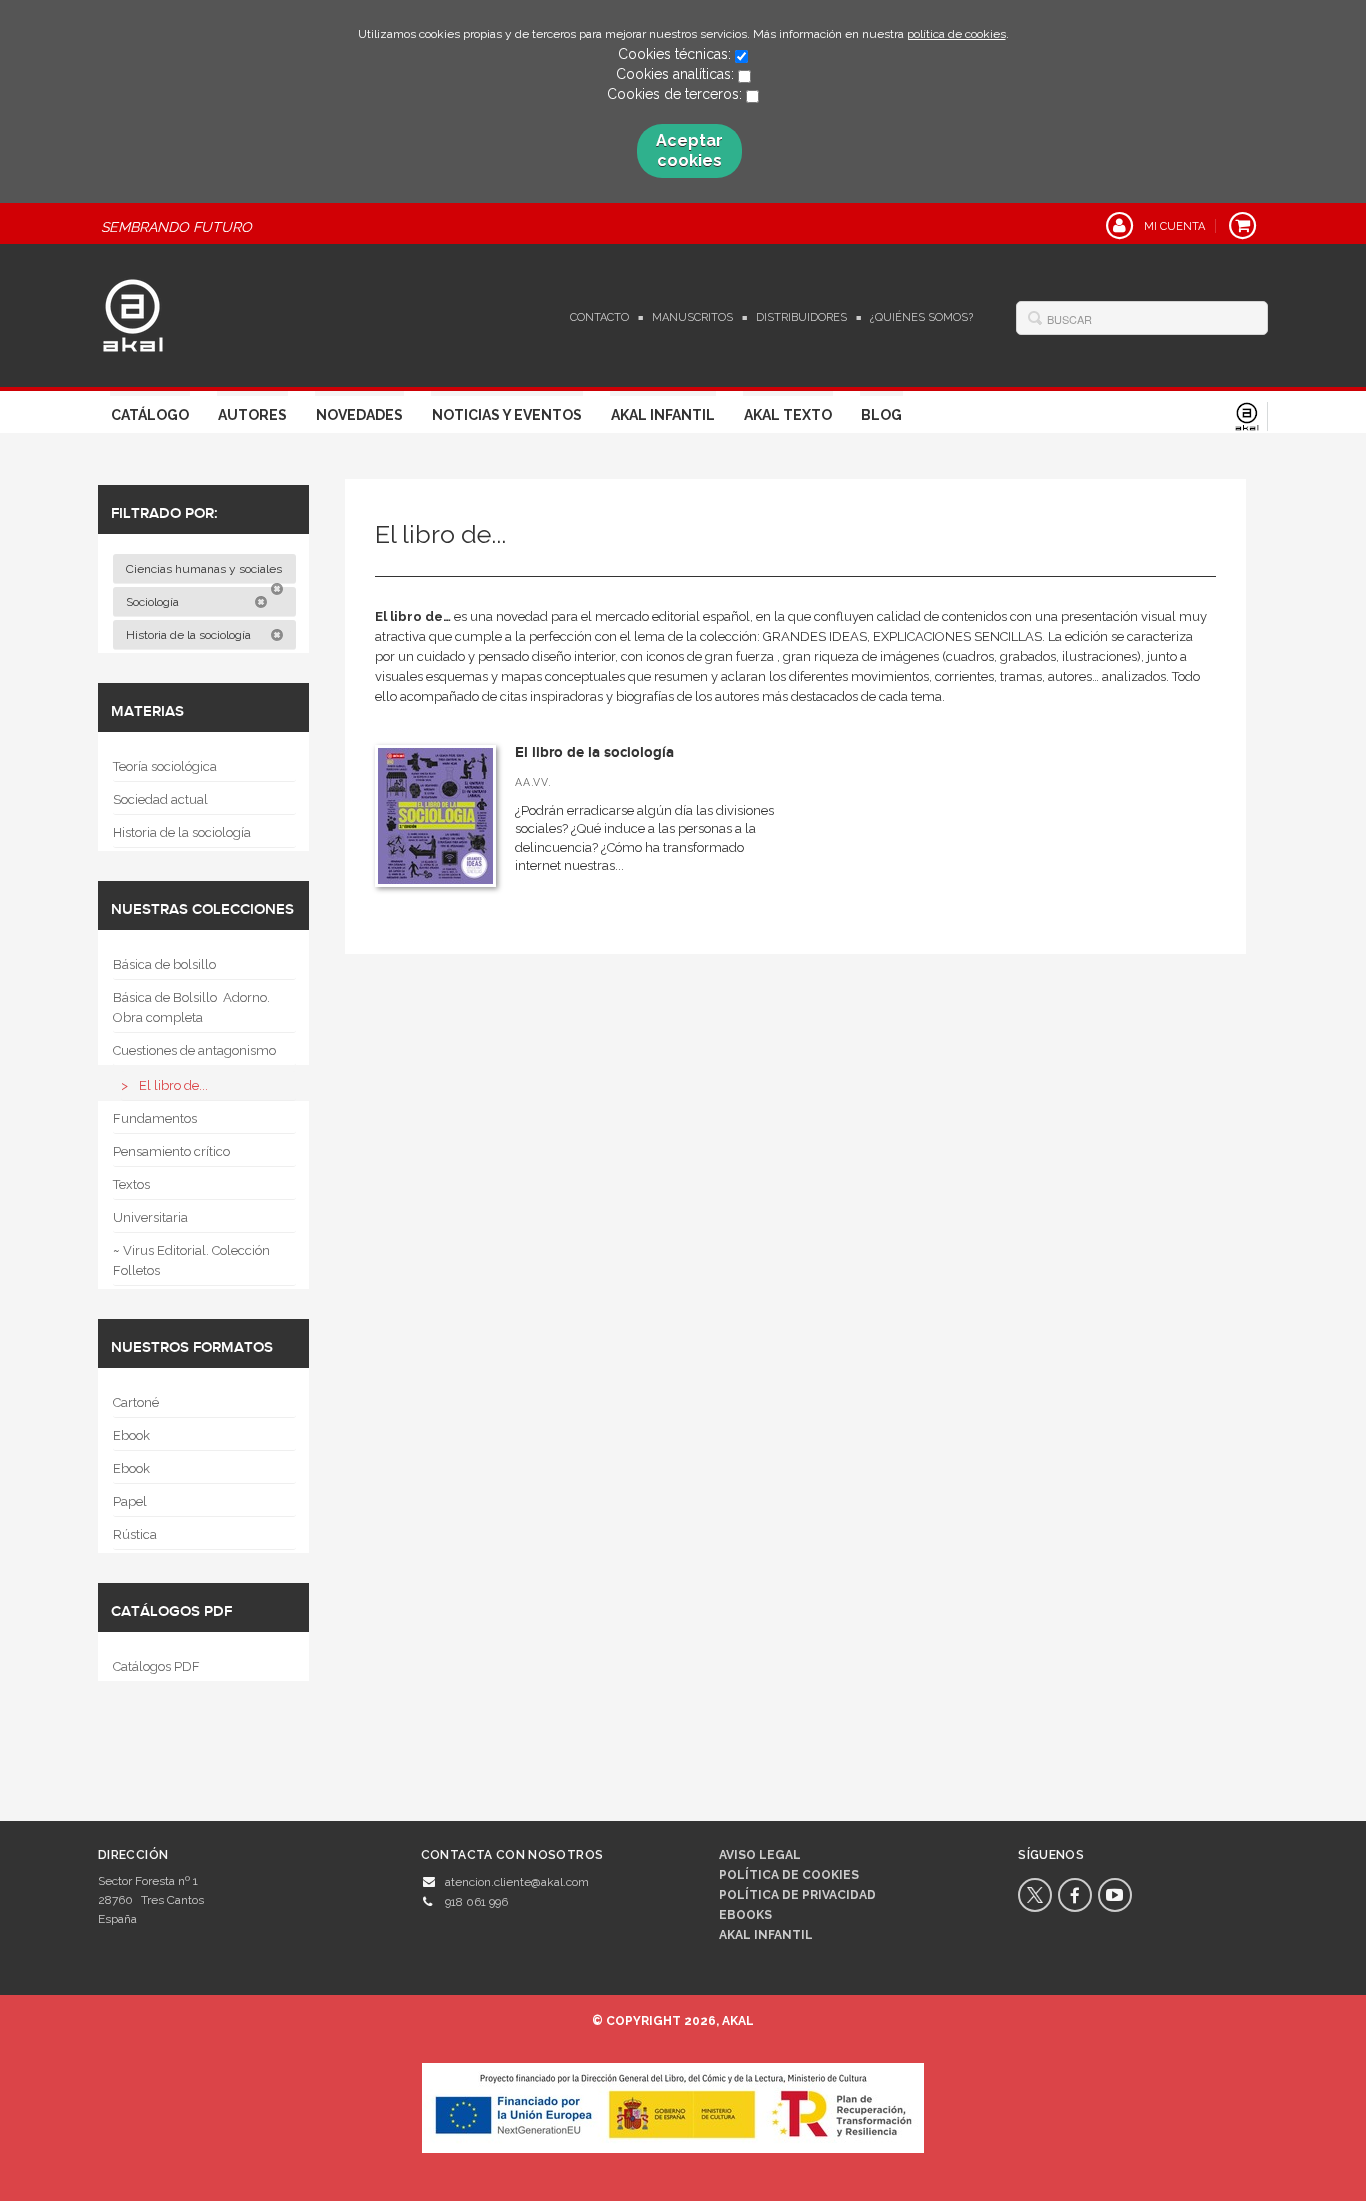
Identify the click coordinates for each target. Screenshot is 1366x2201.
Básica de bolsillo (164, 964)
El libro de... (173, 1085)
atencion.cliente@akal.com (517, 1882)
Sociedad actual (160, 799)
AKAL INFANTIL (766, 1935)
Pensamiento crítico (171, 1151)
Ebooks (745, 1915)
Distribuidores (801, 317)
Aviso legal (760, 1855)
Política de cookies (789, 1875)
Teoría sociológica (165, 766)
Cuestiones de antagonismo (194, 1050)
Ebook (131, 1435)
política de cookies (956, 34)
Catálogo (150, 415)
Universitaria (150, 1217)
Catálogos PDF (156, 1666)
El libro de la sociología (594, 752)
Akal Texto (788, 415)
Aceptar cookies (689, 150)
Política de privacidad (797, 1895)
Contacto (599, 317)
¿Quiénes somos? (921, 317)
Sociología (154, 602)
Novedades (359, 415)
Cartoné (136, 1402)
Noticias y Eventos (507, 415)
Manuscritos (692, 317)
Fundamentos (155, 1118)
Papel (130, 1501)
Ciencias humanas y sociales (205, 569)
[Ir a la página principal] (133, 313)
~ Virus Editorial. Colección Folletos (191, 1260)
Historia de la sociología (190, 635)
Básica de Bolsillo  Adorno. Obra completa (191, 1007)
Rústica (135, 1534)
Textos (131, 1184)
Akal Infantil (663, 415)
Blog (881, 415)
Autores (252, 415)
